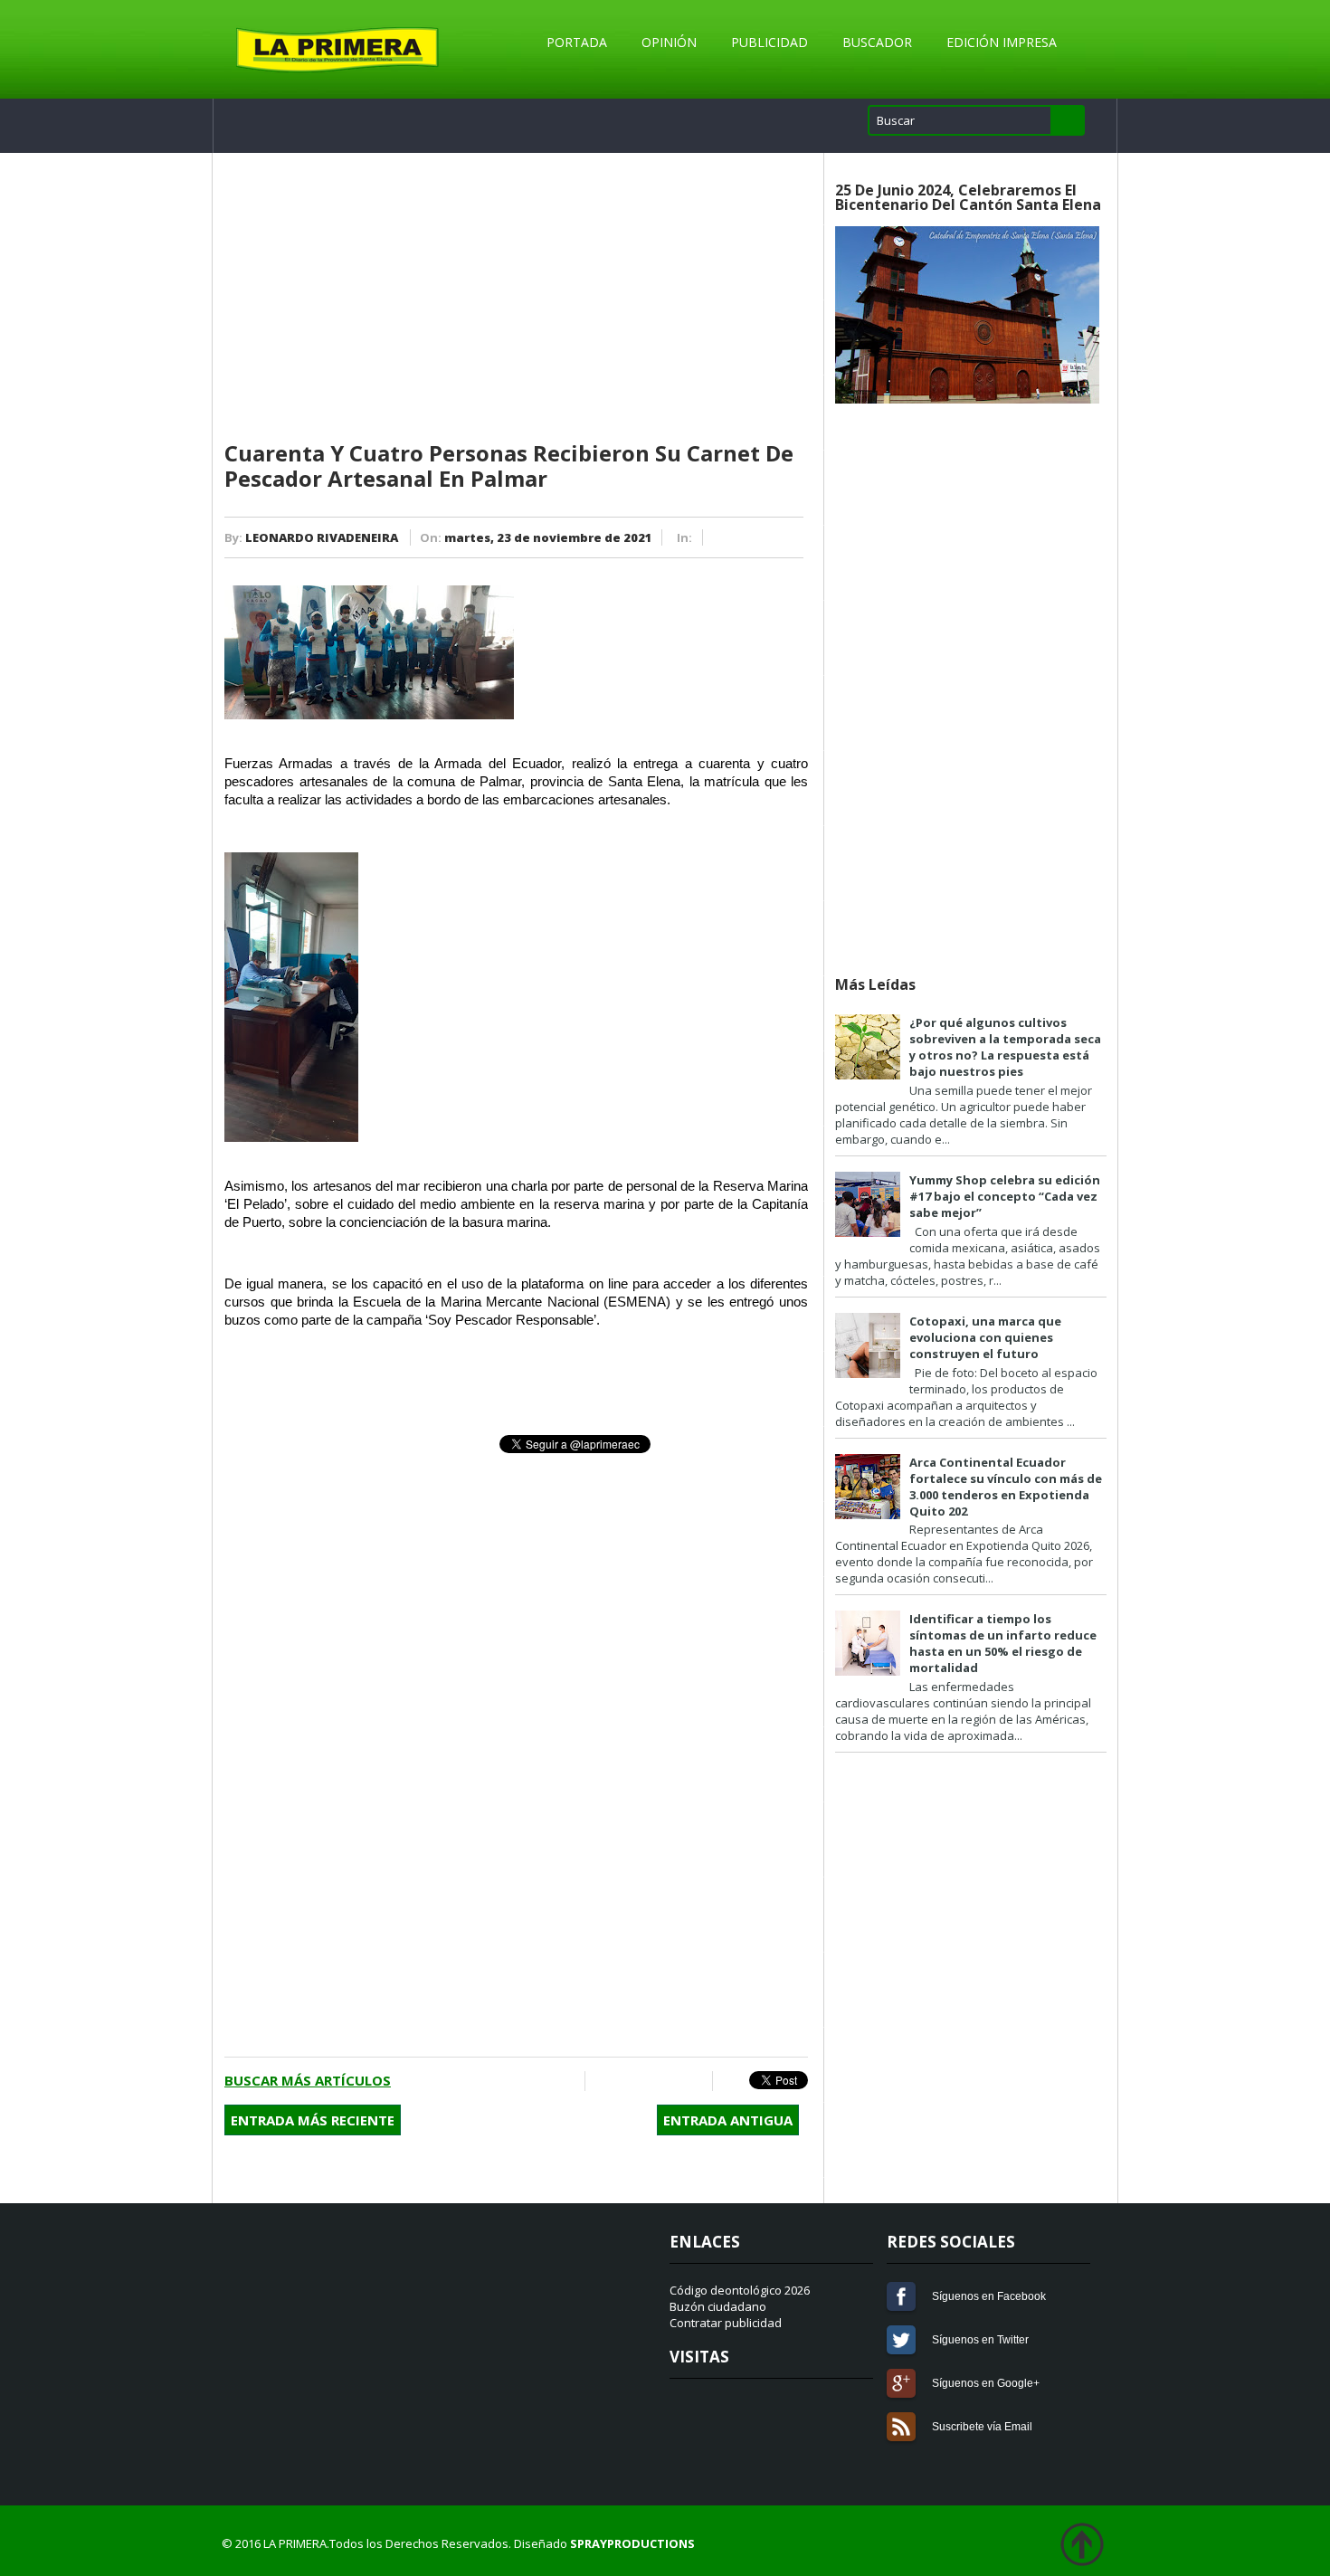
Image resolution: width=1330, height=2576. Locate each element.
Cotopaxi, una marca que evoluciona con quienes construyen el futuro (985, 1337)
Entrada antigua (728, 2120)
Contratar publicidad (726, 2323)
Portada (577, 42)
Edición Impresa (1002, 42)
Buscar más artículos (308, 2080)
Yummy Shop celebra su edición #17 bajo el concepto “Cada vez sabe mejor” (1005, 1196)
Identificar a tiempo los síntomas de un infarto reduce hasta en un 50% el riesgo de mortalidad (1003, 1643)
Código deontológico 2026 (740, 2290)
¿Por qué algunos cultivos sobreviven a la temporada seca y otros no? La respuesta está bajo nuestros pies (1005, 1047)
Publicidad (769, 42)
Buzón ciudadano (718, 2306)
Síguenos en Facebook (901, 2296)
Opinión (669, 42)
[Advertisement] (516, 298)
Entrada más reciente (313, 2120)
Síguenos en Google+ (901, 2383)
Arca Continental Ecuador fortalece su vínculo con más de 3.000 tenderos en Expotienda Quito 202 (1006, 1487)
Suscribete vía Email (901, 2427)
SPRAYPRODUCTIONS (632, 2543)
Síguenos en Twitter (901, 2340)
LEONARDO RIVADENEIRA (322, 537)
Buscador (877, 42)
